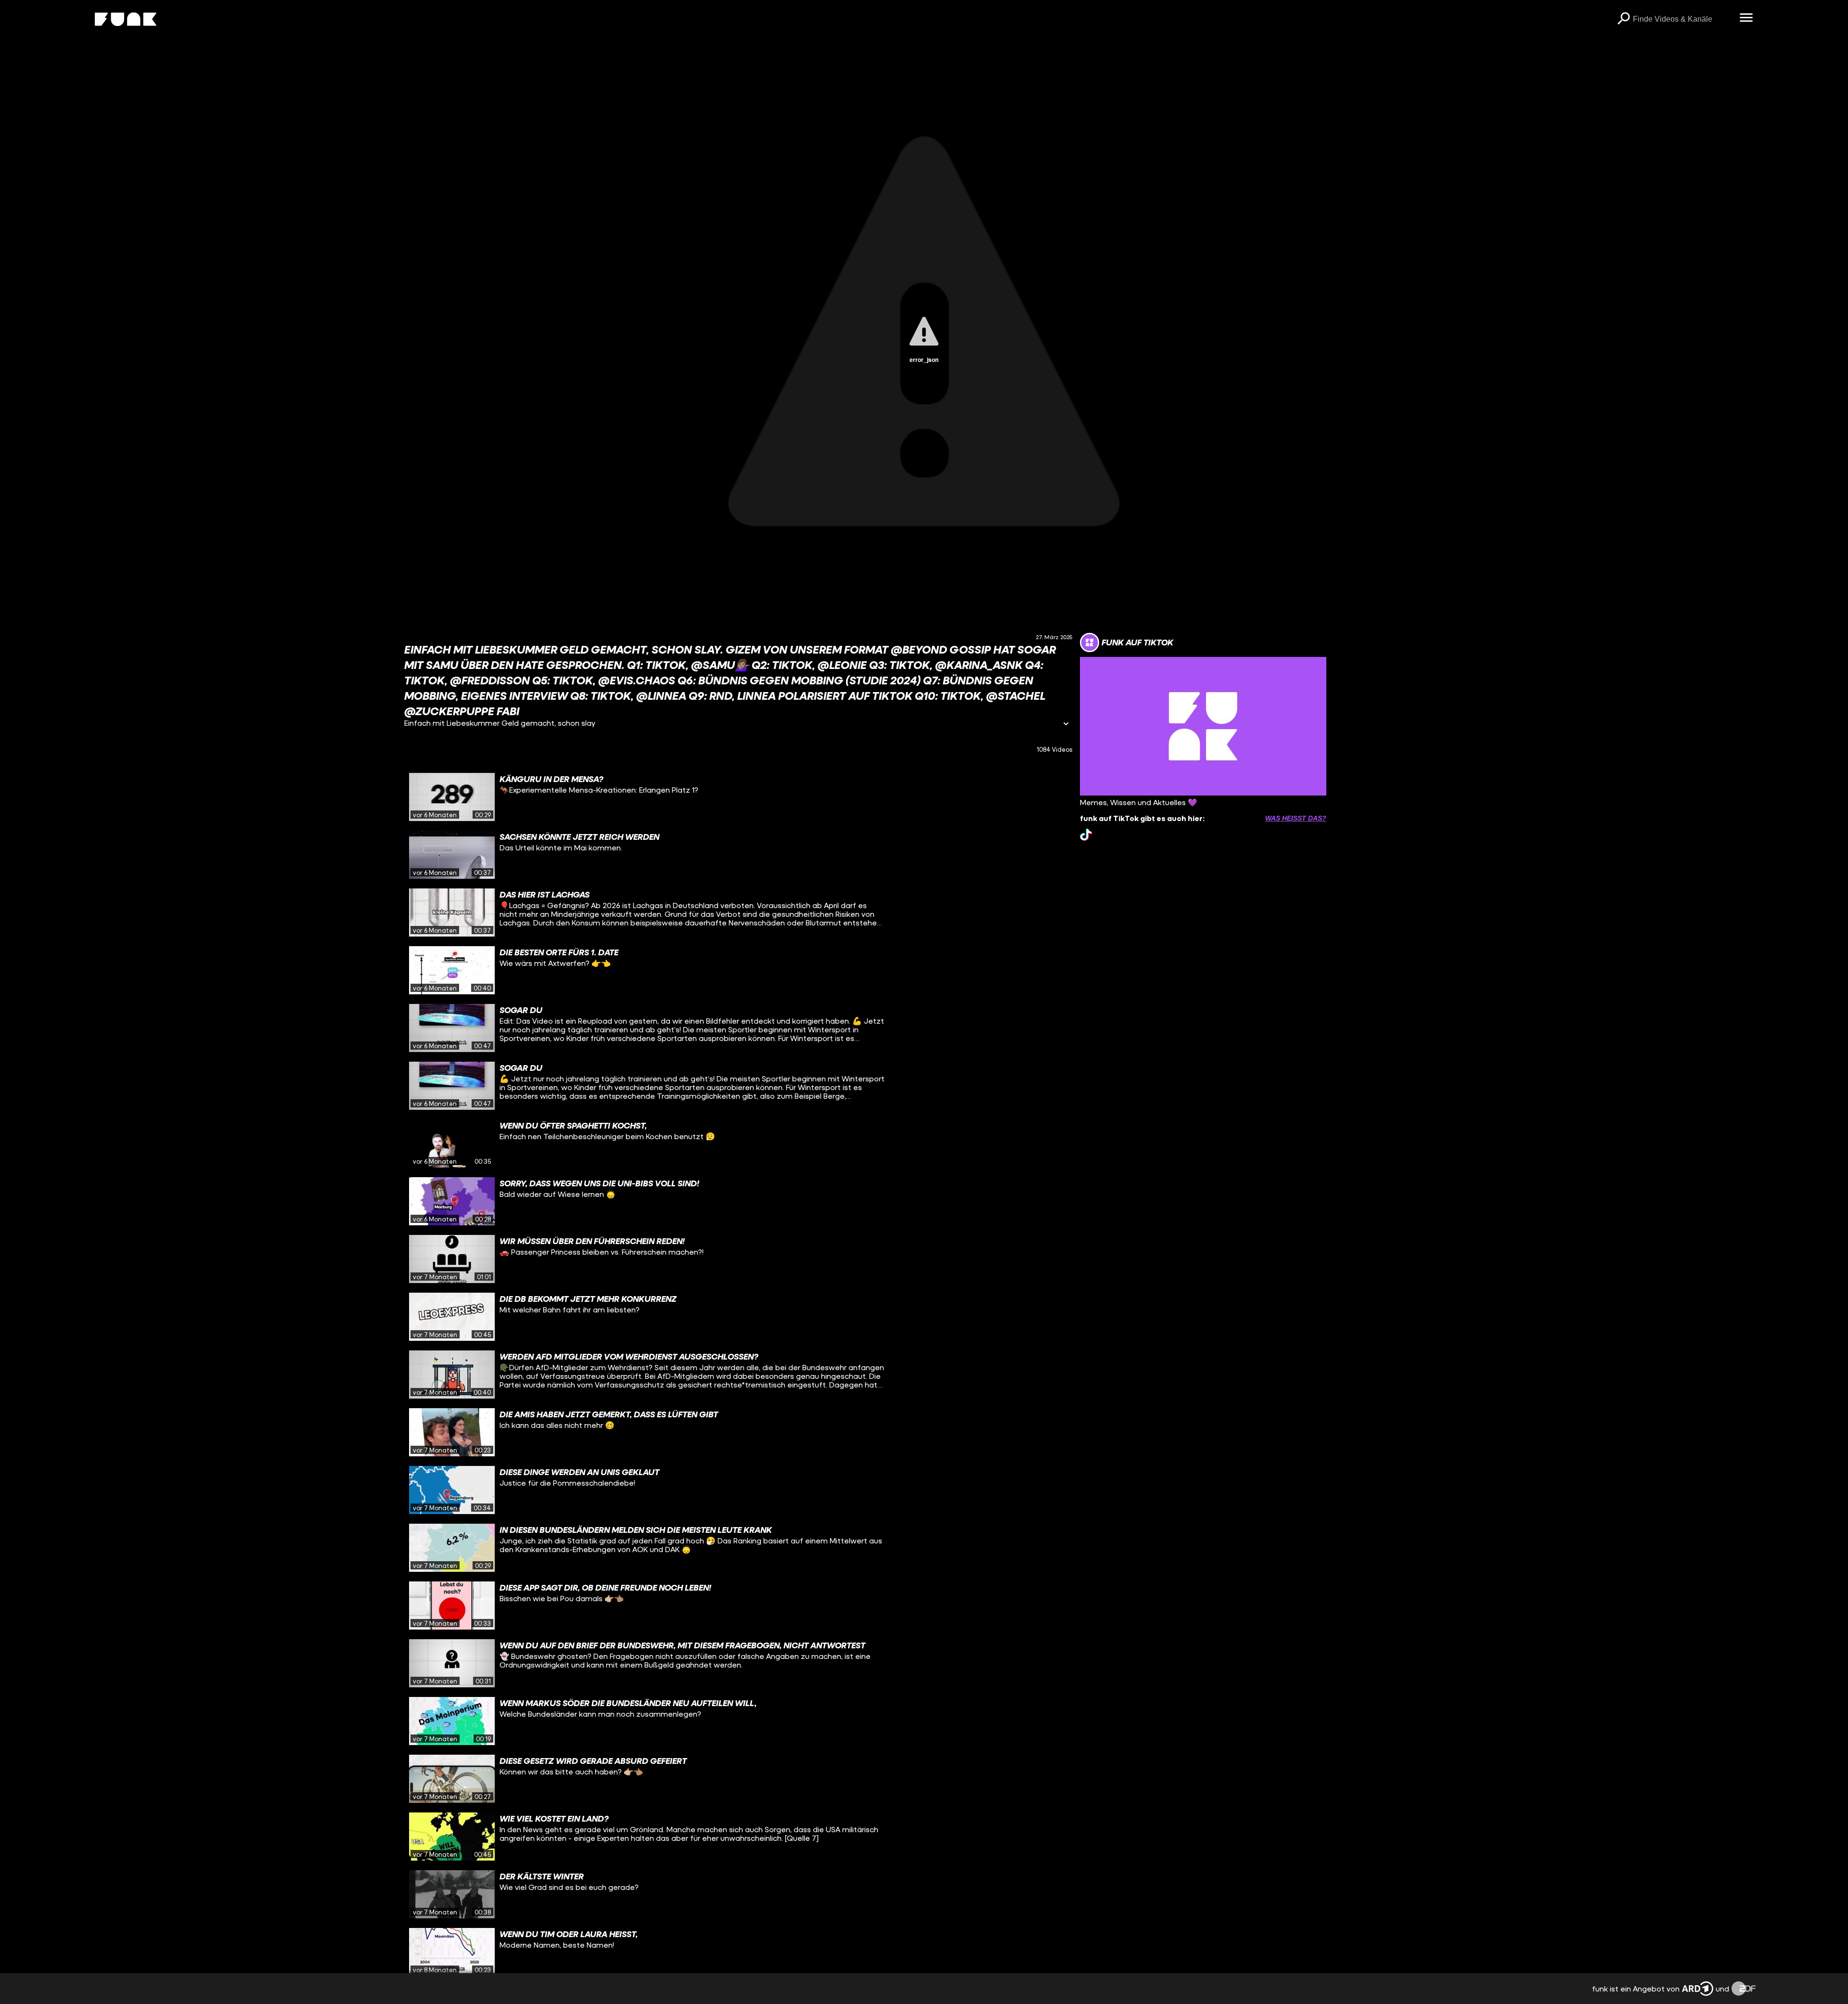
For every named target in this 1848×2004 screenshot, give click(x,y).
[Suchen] (1623, 19)
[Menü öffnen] (1746, 18)
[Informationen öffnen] (1066, 725)
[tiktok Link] (1086, 835)
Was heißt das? (1296, 818)
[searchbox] (1683, 19)
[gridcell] (738, 797)
